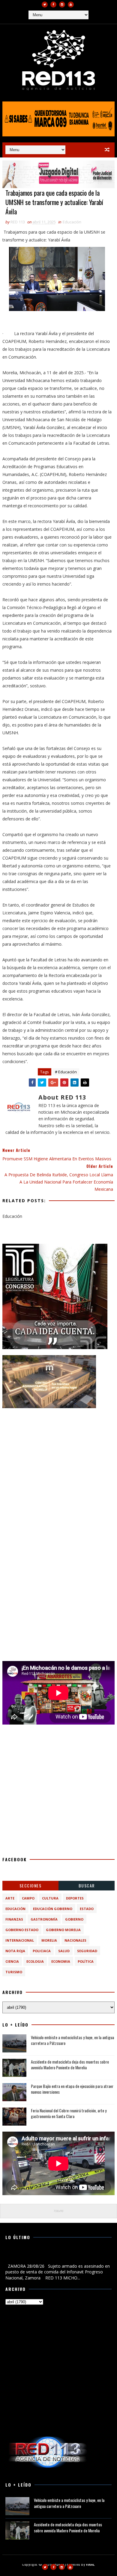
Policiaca (42, 1951)
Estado (87, 1909)
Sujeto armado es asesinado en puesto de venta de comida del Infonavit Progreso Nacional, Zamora (54, 2256)
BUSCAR (87, 1885)
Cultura (50, 1898)
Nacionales (75, 1940)
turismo (14, 1972)
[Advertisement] (58, 1473)
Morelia (49, 1940)
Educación (72, 222)
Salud (64, 1951)
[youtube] (71, 5)
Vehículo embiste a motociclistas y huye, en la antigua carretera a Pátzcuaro (72, 2040)
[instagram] (62, 5)
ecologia (35, 1961)
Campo (28, 1898)
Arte (10, 1898)
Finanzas (14, 1919)
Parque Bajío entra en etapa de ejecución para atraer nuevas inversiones (72, 2089)
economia (61, 1961)
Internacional (20, 1940)
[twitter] (45, 5)
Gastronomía (44, 1919)
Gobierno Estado (22, 1930)
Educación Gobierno (53, 1909)
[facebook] (53, 5)
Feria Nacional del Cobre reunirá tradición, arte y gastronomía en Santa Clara (69, 2113)
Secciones (31, 1885)
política (86, 1961)
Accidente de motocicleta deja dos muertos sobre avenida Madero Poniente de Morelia (70, 2065)
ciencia (12, 1961)
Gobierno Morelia (63, 1930)
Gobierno (74, 1919)
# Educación (66, 1072)
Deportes (75, 1898)
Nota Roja (15, 1951)
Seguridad (87, 1951)
